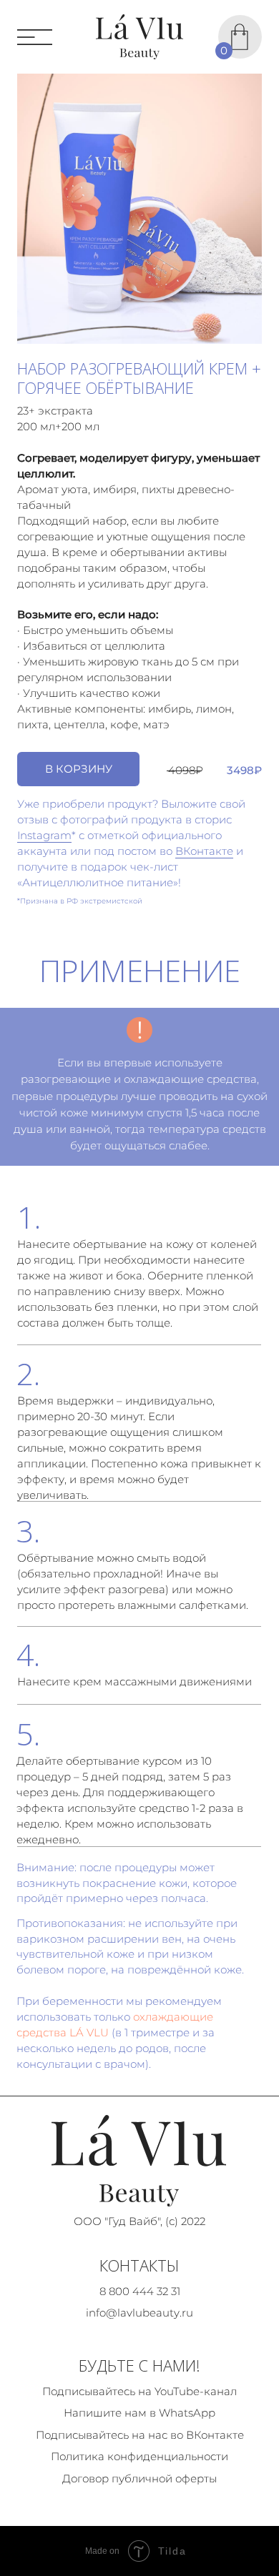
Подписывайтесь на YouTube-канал (139, 2392)
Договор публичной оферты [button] (139, 2479)
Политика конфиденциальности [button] (139, 2457)
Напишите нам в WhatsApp (139, 2413)
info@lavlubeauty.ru (139, 2313)
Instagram (44, 836)
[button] (78, 769)
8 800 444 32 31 (140, 2292)
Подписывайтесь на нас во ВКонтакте (140, 2435)
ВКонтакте (204, 851)
